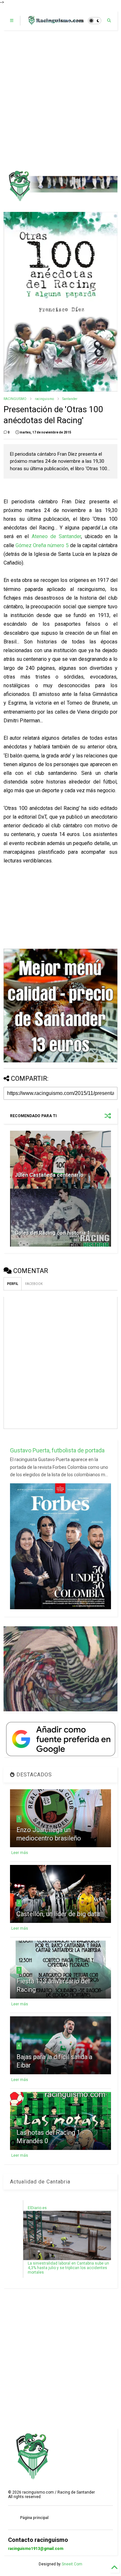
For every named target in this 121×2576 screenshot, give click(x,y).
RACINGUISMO (15, 399)
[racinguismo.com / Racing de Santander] (55, 23)
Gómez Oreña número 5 (42, 545)
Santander (70, 399)
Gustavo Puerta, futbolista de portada (57, 1450)
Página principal (34, 2518)
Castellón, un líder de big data (58, 1914)
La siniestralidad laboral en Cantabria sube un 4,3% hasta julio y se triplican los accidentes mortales (68, 2268)
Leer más (20, 1853)
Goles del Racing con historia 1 (52, 1233)
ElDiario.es (37, 2208)
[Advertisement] (60, 100)
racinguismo (44, 399)
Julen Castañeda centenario (49, 1175)
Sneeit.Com (72, 2564)
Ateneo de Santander (56, 536)
